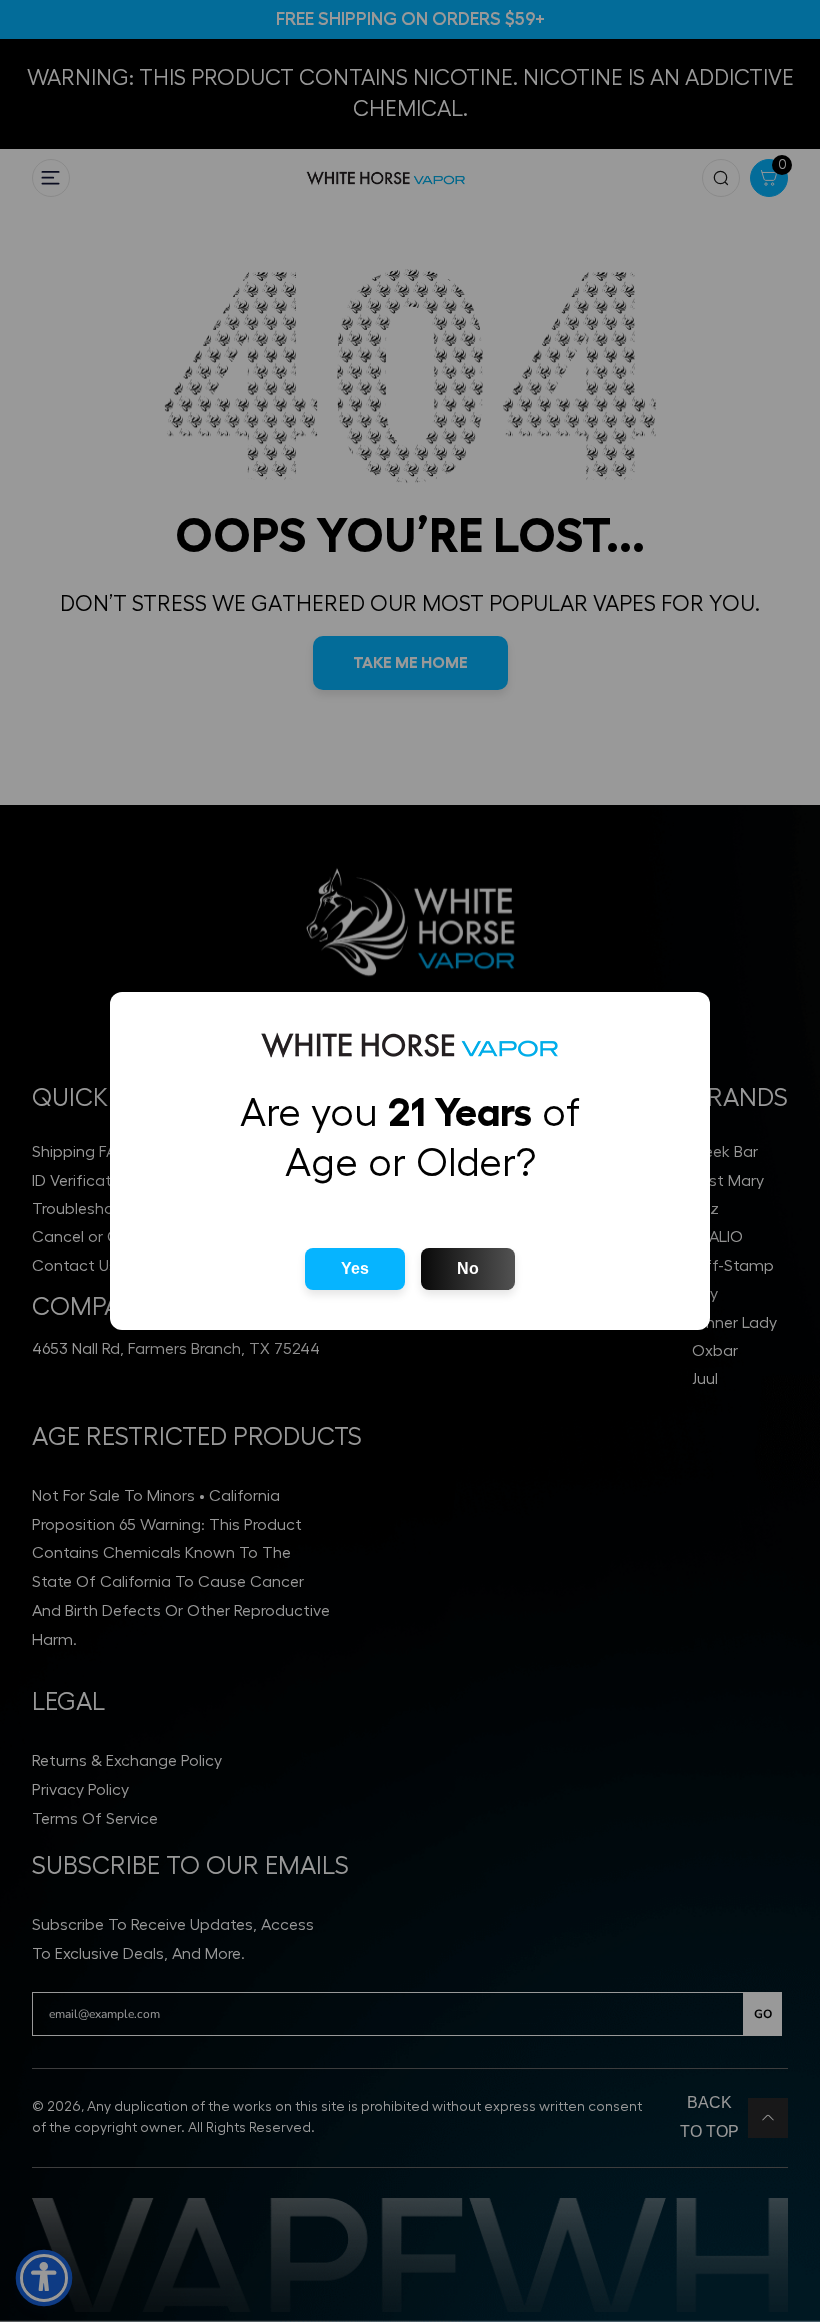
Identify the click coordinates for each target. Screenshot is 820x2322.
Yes (355, 1268)
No (468, 1268)
